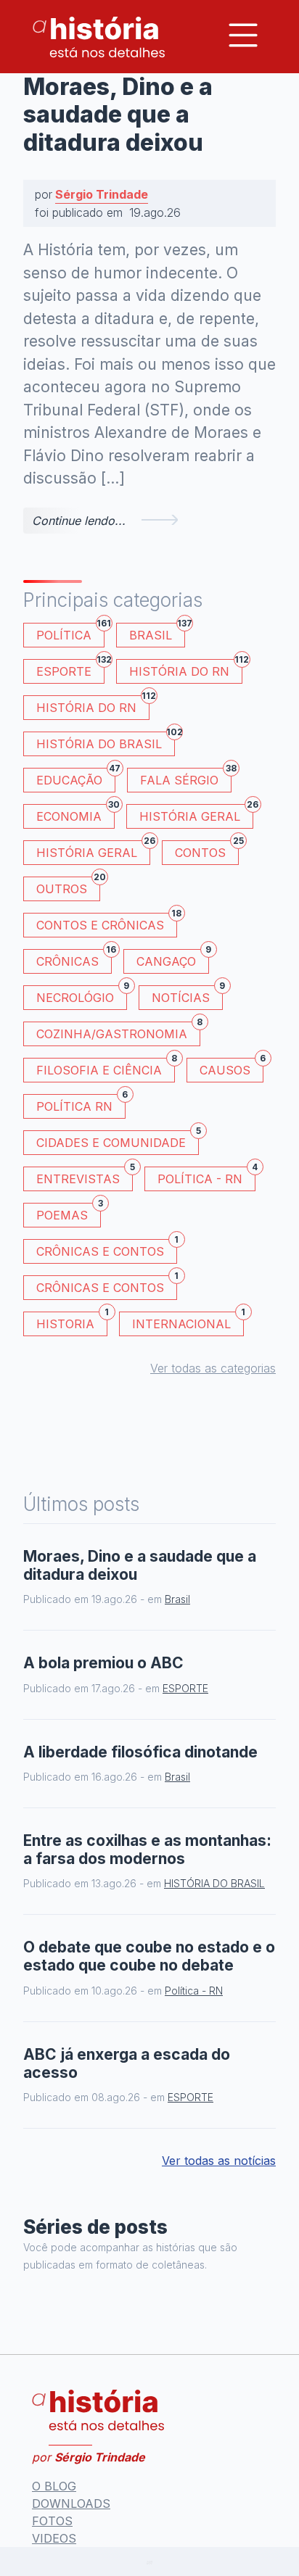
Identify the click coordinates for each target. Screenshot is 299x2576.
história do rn (93, 705)
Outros (68, 886)
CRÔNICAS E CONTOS (107, 1249)
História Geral (196, 814)
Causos (232, 1068)
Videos (54, 2538)
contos (207, 850)
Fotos (52, 2521)
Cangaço (173, 959)
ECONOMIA (75, 814)
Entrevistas (85, 1176)
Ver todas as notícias (219, 2161)
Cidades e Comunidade (118, 1140)
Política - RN (206, 1176)
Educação (76, 778)
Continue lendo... (79, 521)
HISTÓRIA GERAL (93, 850)
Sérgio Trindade (102, 194)
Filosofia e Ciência (106, 1068)
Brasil (157, 633)
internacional (188, 1321)
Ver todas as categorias (213, 1368)
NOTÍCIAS (187, 995)
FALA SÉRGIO (186, 778)
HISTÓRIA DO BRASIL (106, 741)
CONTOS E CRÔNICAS (107, 923)
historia (72, 1321)
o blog (54, 2486)
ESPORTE (70, 669)
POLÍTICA (70, 633)
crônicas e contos (107, 1285)
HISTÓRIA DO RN (186, 669)
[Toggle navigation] (243, 35)
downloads (71, 2503)
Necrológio (82, 995)
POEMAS (69, 1213)
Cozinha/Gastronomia (118, 1031)
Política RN (81, 1104)
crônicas (74, 959)
